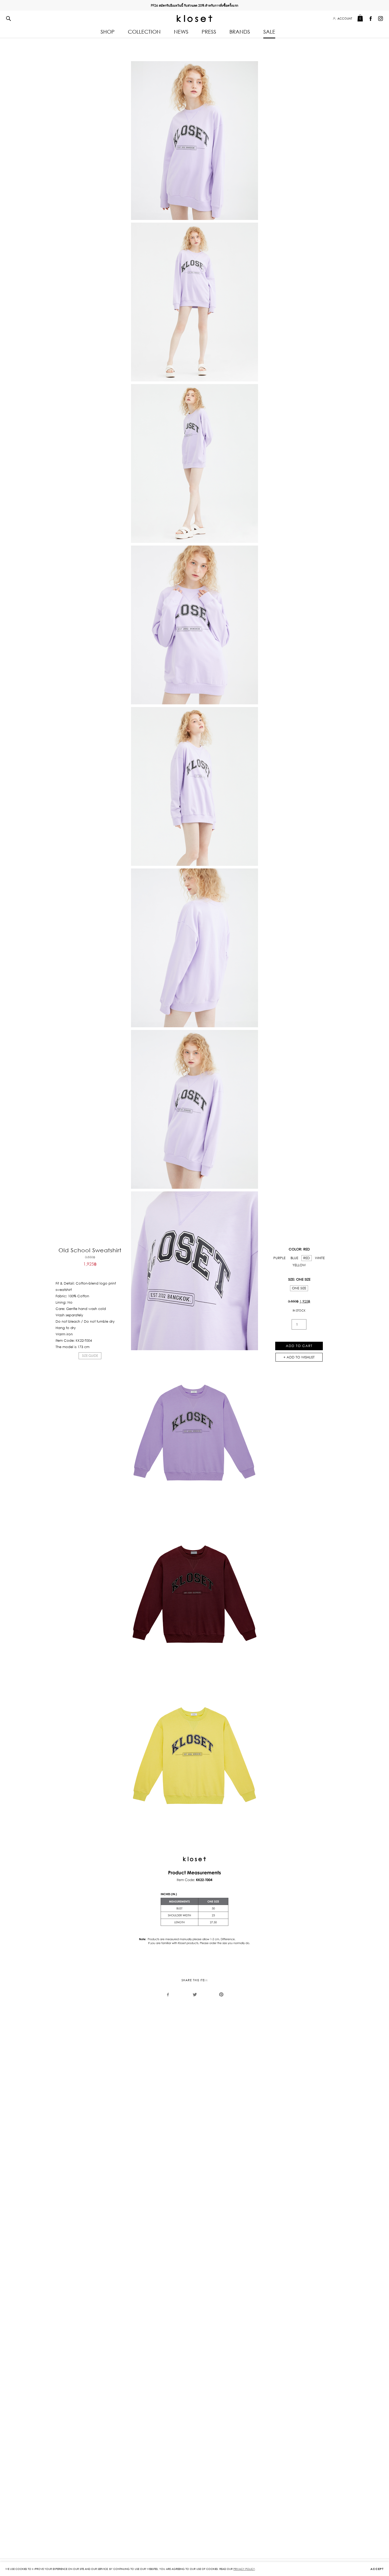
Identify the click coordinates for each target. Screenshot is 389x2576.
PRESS (209, 32)
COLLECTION (144, 32)
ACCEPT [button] (377, 2569)
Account (345, 19)
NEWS (181, 32)
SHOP (108, 32)
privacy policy (244, 2569)
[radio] (279, 1258)
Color (295, 1249)
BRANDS (240, 32)
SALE (269, 32)
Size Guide (90, 1356)
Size (291, 1279)
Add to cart (299, 1346)
